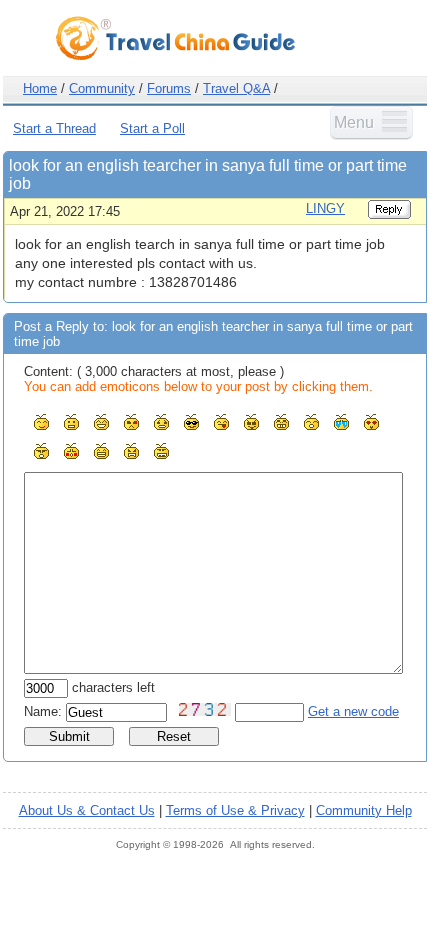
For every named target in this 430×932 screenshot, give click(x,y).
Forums (169, 88)
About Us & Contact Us (87, 810)
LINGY (325, 208)
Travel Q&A (236, 88)
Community (102, 88)
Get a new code (353, 711)
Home (40, 88)
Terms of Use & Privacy (235, 810)
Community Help (364, 810)
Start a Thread (54, 128)
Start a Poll (152, 128)
